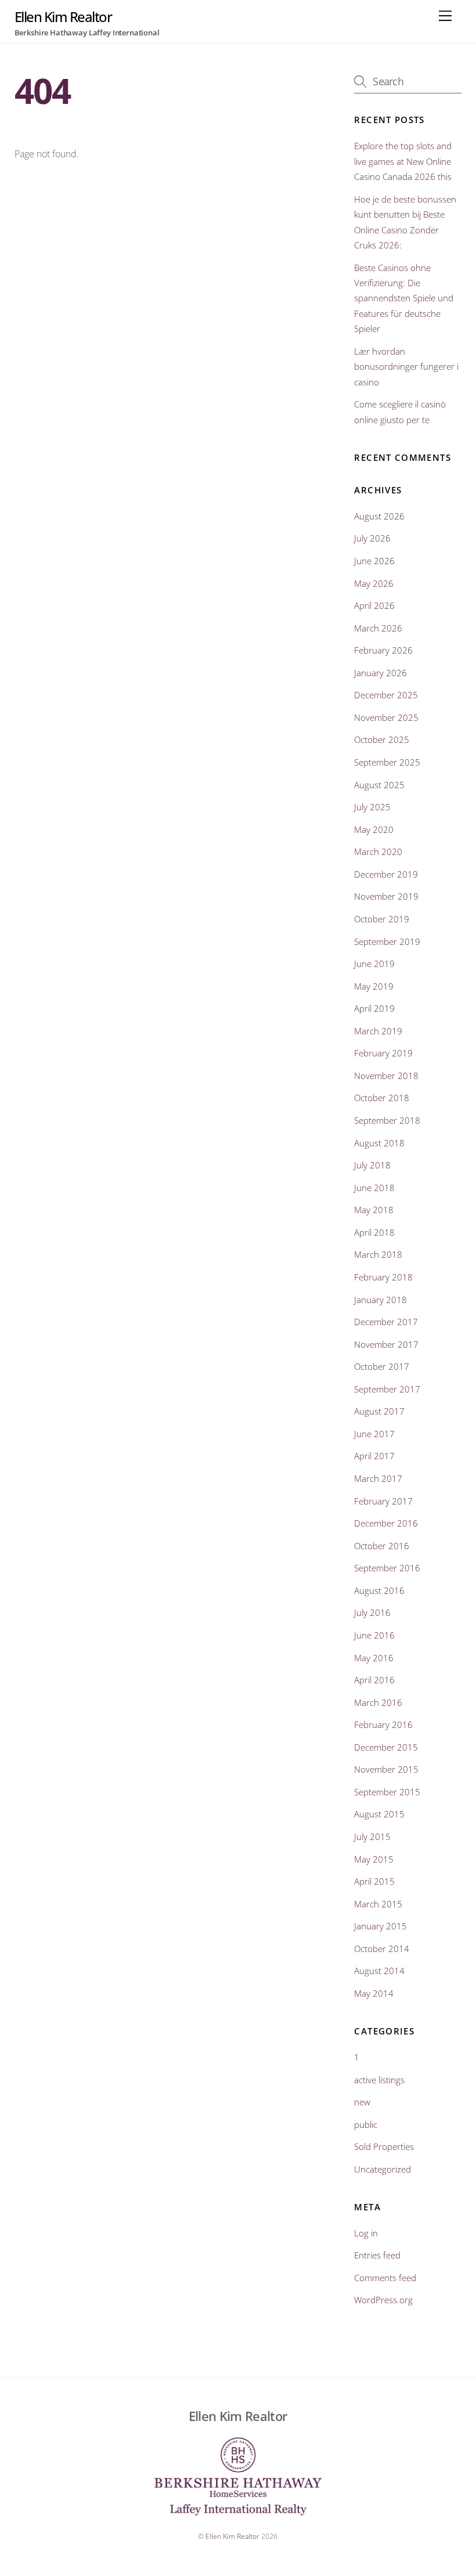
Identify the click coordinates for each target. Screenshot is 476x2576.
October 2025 (382, 739)
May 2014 (374, 1993)
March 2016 (378, 1702)
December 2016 (386, 1523)
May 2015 (374, 1859)
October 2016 (382, 1546)
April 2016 (374, 1680)
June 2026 (374, 561)
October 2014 (382, 1949)
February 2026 (383, 650)
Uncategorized (383, 2169)
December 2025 (386, 695)
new (362, 2102)
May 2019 (374, 986)
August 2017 (379, 1411)
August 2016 (379, 1590)
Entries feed (377, 2255)
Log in (366, 2233)
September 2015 (387, 1792)
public (366, 2124)
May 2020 (374, 829)
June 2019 (374, 964)
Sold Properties (384, 2146)
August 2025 (379, 785)
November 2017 (386, 1344)
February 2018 (383, 1277)
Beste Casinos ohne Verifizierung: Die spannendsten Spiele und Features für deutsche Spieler (404, 298)
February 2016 (383, 1724)
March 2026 (378, 628)
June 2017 (374, 1434)
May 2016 (374, 1658)
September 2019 (387, 941)
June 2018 (374, 1188)
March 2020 (378, 852)
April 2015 (374, 1881)
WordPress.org (383, 2300)
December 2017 (386, 1322)
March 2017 (378, 1478)
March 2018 (378, 1254)
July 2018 (372, 1165)
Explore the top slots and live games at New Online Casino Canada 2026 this (403, 161)
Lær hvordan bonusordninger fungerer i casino (406, 367)
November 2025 (386, 717)
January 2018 (381, 1300)
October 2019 (382, 919)
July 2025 (372, 807)
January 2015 (381, 1926)
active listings (379, 2080)
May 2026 (374, 583)
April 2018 (374, 1232)
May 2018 (374, 1210)
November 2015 (386, 1769)
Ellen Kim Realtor (232, 2536)
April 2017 (374, 1456)
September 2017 (387, 1389)
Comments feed (385, 2278)
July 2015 (372, 1837)
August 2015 (379, 1814)
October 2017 (382, 1366)
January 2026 (381, 673)
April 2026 (374, 605)
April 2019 (374, 1008)
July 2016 (372, 1612)
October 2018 (382, 1098)
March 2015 (378, 1904)
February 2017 (383, 1501)
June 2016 (374, 1635)
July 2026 (372, 538)
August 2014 (379, 1971)
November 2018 (386, 1076)
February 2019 (383, 1053)
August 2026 (379, 516)
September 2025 (387, 762)
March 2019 (378, 1031)
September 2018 (387, 1120)
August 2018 (379, 1143)
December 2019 (386, 874)
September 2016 (387, 1568)
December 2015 (386, 1747)
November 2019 (386, 896)
